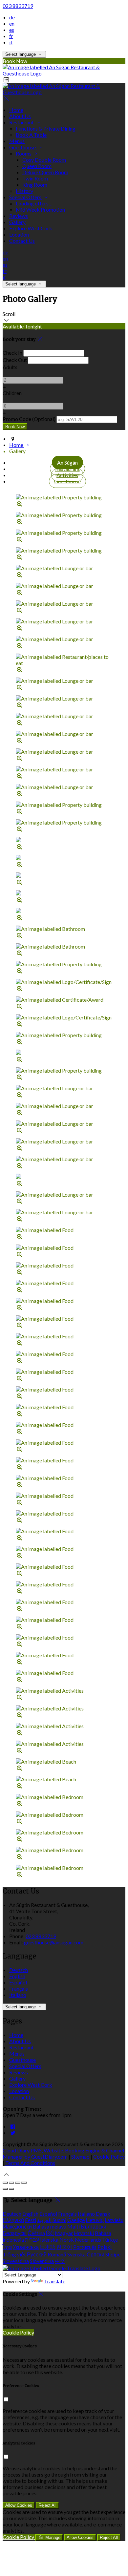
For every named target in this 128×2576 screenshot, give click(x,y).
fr (11, 36)
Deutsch (19, 1970)
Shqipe (113, 2254)
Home (16, 110)
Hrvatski (84, 2233)
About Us (20, 116)
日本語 (48, 2247)
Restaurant (22, 122)
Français (19, 1989)
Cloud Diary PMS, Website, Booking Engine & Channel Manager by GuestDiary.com (63, 2153)
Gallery (17, 222)
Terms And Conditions (30, 2163)
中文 (60, 2261)
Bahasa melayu (50, 2226)
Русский (37, 2254)
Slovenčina (42, 2261)
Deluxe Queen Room (45, 172)
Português (85, 2247)
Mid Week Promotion (40, 209)
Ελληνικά (13, 2220)
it (11, 42)
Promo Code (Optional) (29, 419)
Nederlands (88, 2240)
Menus (17, 141)
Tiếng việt (14, 2254)
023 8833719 (18, 6)
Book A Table (31, 135)
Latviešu (114, 2220)
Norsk (67, 2240)
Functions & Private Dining (46, 128)
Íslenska (49, 2240)
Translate (55, 2281)
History (24, 191)
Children (12, 393)
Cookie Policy (109, 2157)
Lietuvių (95, 2220)
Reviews (19, 216)
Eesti (31, 2220)
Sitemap (80, 2157)
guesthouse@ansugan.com (54, 1942)
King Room (35, 185)
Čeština (36, 2233)
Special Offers (26, 197)
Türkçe (110, 2240)
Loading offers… (34, 203)
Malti (74, 2226)
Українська (26, 2247)
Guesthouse (23, 147)
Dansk (103, 2214)
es (12, 30)
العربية (44, 2220)
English (17, 1976)
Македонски (17, 2226)
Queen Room (37, 166)
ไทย (7, 2247)
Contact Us (22, 241)
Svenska (76, 2254)
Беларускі (15, 2233)
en (12, 23)
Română (57, 2254)
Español (18, 1982)
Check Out (15, 360)
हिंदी (50, 2233)
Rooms (24, 153)
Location (19, 234)
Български (94, 2226)
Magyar (64, 2233)
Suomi (59, 2220)
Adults (10, 367)
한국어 (64, 2247)
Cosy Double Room (44, 160)
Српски (96, 2254)
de (12, 17)
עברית (32, 2240)
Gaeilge (76, 2220)
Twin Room (35, 178)
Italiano (18, 1995)
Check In (12, 353)
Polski (105, 2247)
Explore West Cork (31, 228)
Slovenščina (16, 2261)
